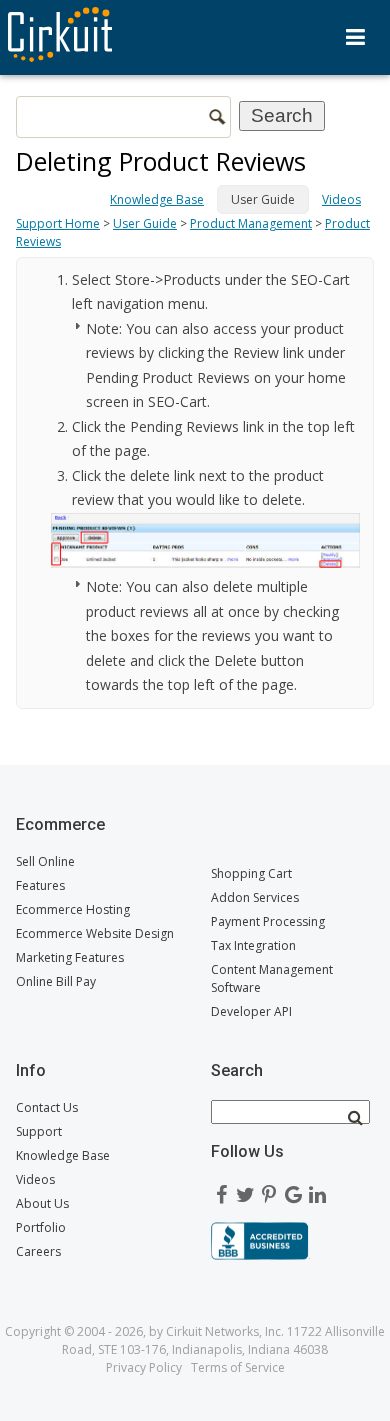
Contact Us (47, 1107)
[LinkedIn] (317, 1190)
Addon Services (255, 897)
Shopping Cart (251, 873)
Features (40, 885)
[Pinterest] (269, 1190)
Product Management (251, 223)
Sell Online (45, 861)
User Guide (145, 223)
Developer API (251, 1011)
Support (39, 1131)
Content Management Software (272, 978)
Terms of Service (238, 1367)
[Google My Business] (293, 1190)
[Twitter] (245, 1190)
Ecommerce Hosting (73, 909)
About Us (42, 1203)
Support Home (58, 223)
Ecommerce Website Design (95, 933)
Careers (38, 1251)
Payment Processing (268, 921)
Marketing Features (70, 957)
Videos (341, 199)
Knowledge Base (157, 199)
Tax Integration (253, 945)
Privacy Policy (144, 1367)
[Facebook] (221, 1190)
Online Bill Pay (56, 981)
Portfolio (41, 1227)
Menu (355, 37)
